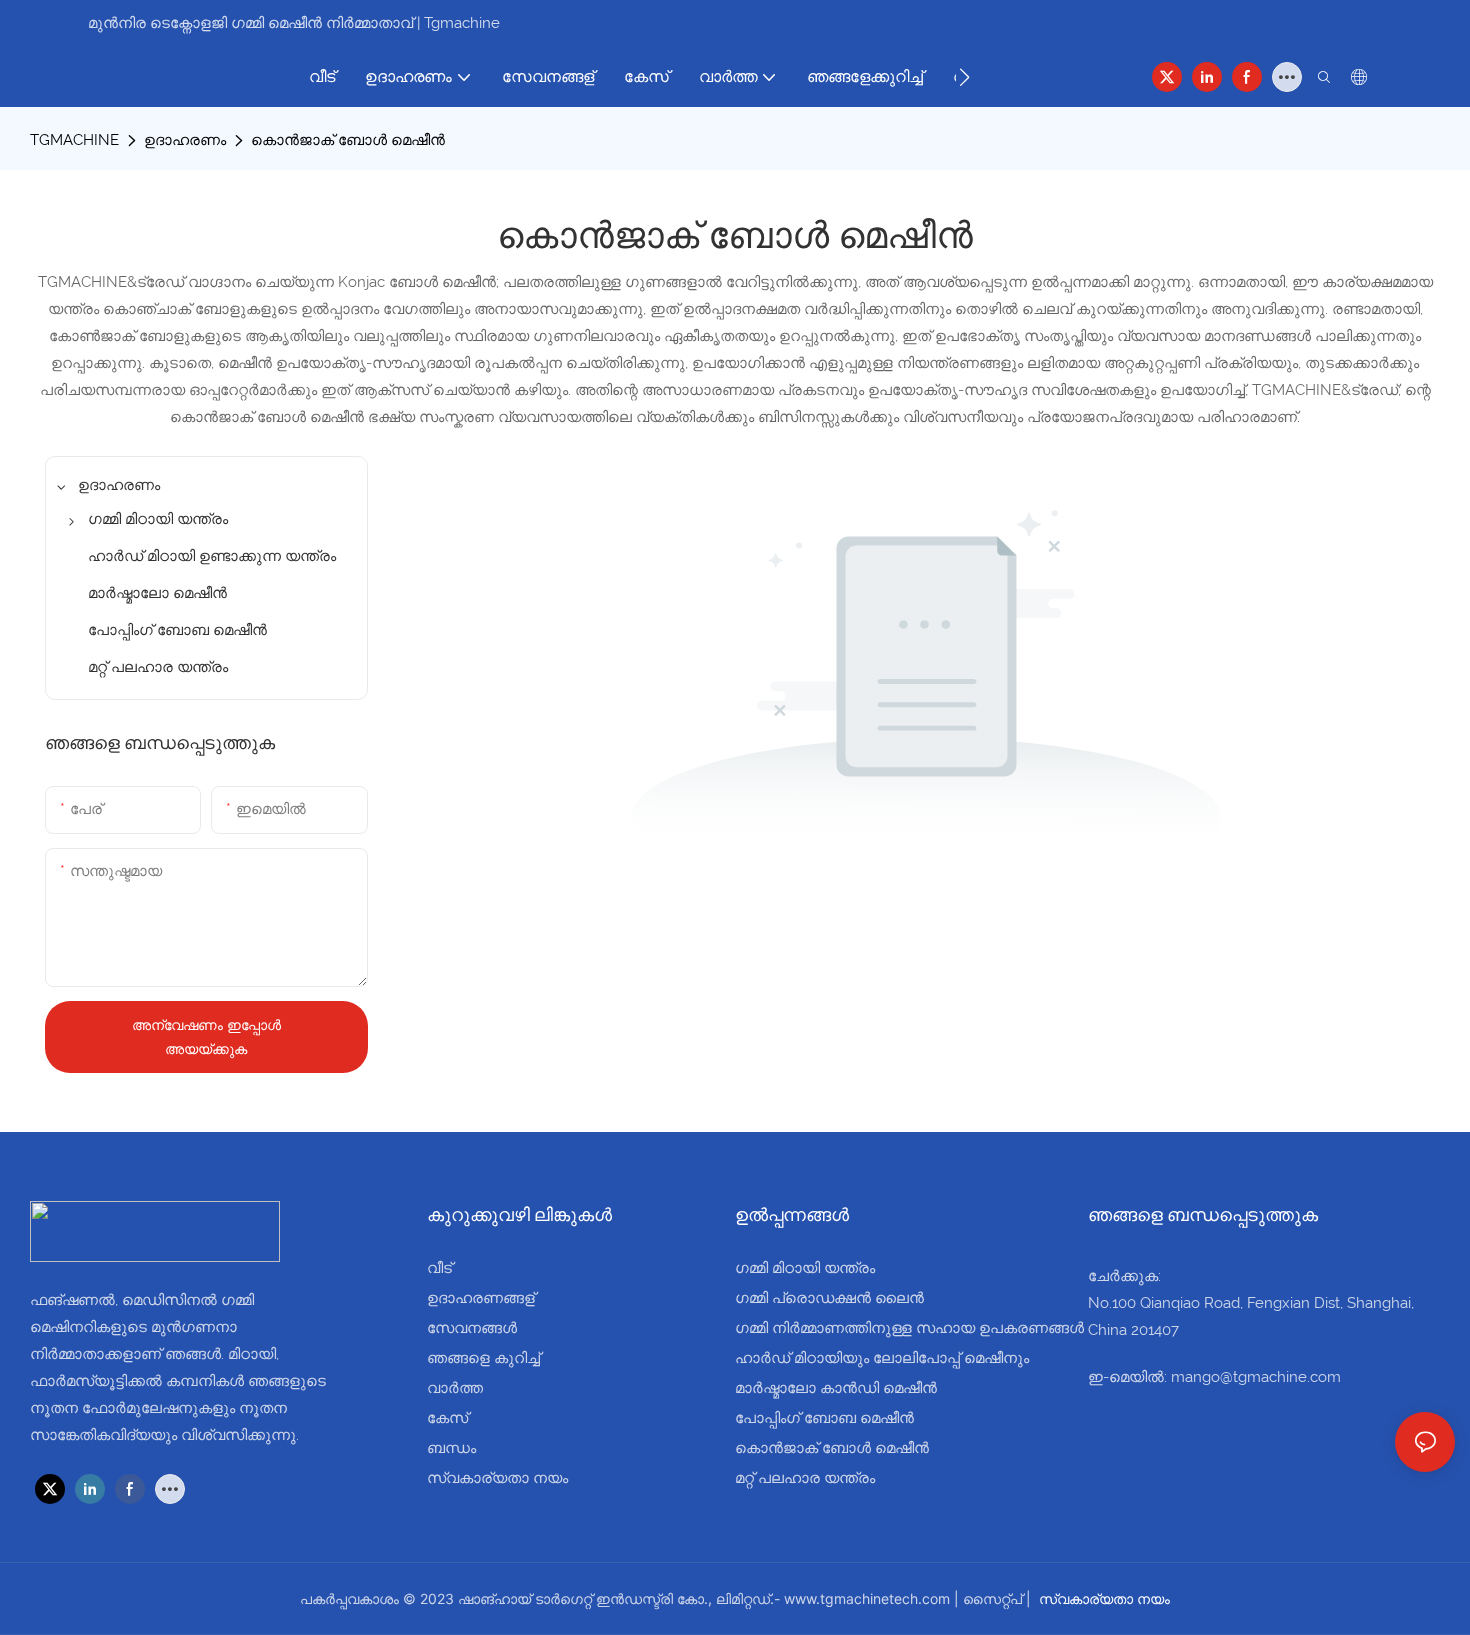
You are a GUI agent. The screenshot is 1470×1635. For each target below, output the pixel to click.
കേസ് (447, 1418)
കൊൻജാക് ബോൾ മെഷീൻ (348, 140)
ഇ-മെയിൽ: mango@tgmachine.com (1214, 1377)
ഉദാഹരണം (185, 140)
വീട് (439, 1268)
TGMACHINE (74, 140)
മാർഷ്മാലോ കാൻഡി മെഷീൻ (836, 1388)
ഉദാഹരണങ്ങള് (481, 1298)
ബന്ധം (451, 1448)
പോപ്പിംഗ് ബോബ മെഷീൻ (824, 1418)
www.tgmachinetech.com (869, 1598)
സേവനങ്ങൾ (472, 1328)
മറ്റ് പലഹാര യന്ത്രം (805, 1478)
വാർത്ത (455, 1388)
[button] (964, 77)
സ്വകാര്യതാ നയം (497, 1478)
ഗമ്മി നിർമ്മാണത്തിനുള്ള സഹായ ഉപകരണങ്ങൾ (909, 1328)
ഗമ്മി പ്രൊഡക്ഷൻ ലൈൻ (829, 1298)
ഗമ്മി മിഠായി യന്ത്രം (805, 1268)
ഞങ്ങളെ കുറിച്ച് (483, 1358)
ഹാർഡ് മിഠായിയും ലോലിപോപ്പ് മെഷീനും (882, 1358)
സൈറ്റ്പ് (994, 1598)
